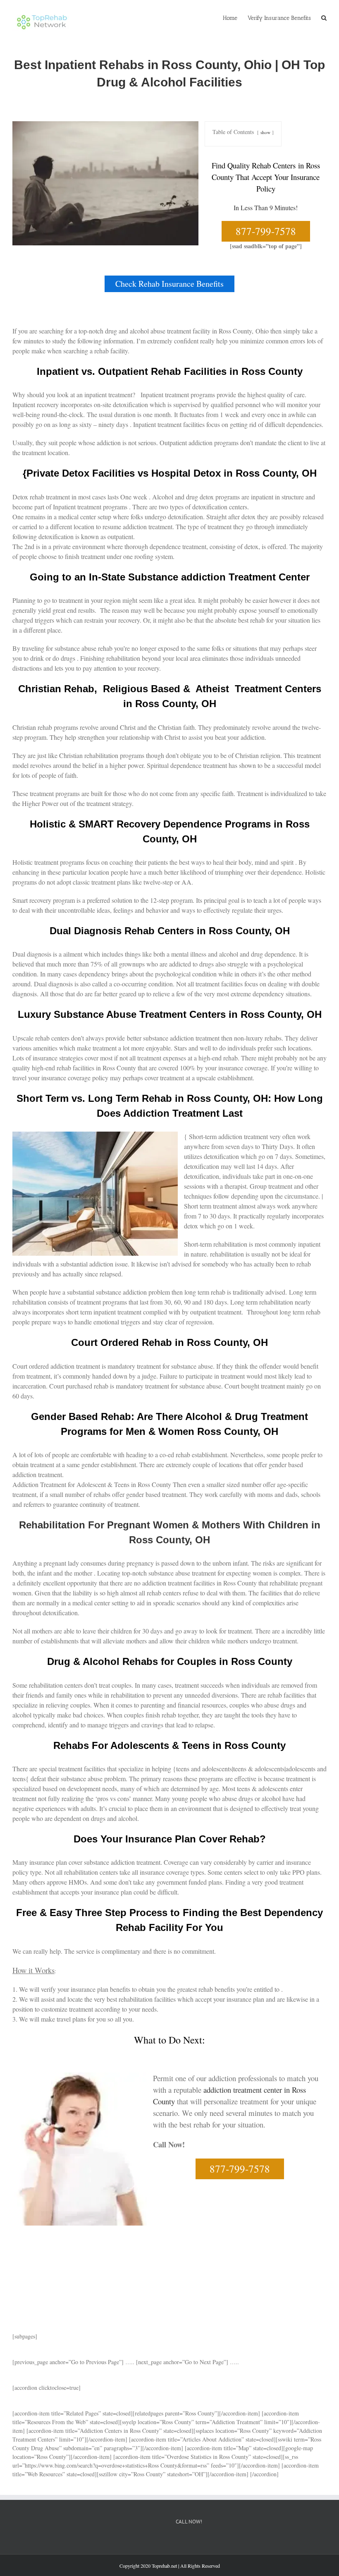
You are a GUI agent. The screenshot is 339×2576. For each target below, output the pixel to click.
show (265, 132)
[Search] (324, 17)
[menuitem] (235, 17)
